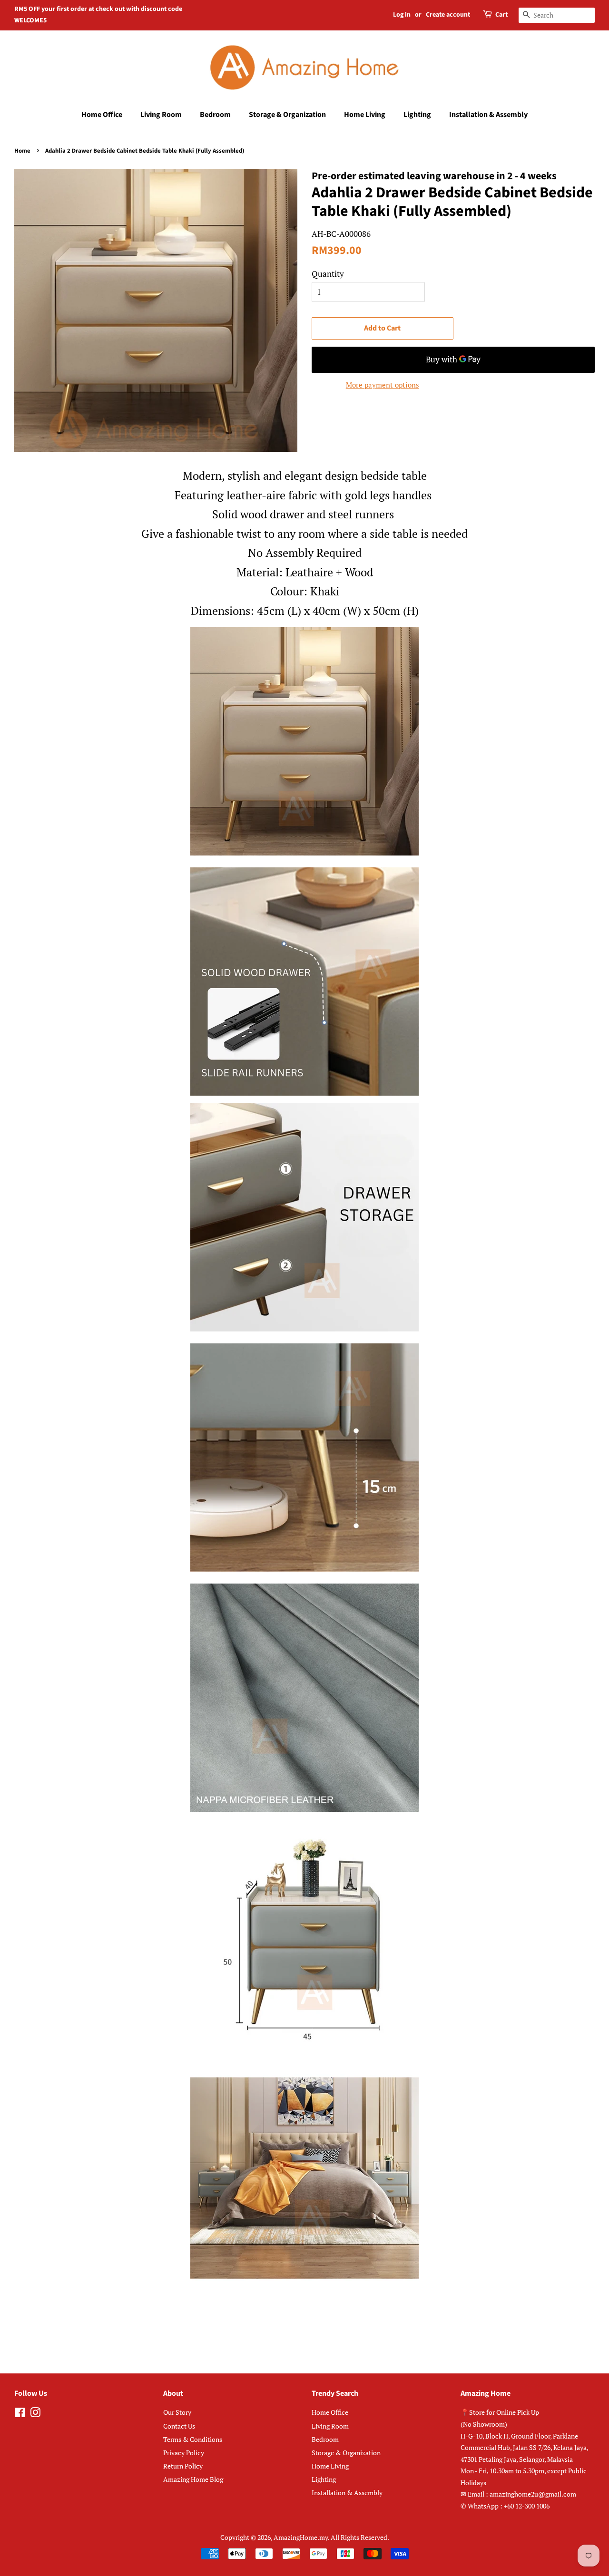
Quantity (328, 274)
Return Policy (183, 2466)
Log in (402, 15)
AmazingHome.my (301, 2537)
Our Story (177, 2412)
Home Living (365, 115)
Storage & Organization (287, 115)
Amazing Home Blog (193, 2479)
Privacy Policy (184, 2453)
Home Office (102, 115)
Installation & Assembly (488, 115)
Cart (501, 15)
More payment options (383, 385)
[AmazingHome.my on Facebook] (20, 2414)
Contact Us (179, 2426)
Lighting (417, 115)
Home (22, 151)
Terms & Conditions (193, 2439)
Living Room (161, 115)
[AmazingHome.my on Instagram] (35, 2414)
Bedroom (215, 115)
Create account (448, 15)
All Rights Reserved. (360, 2537)
